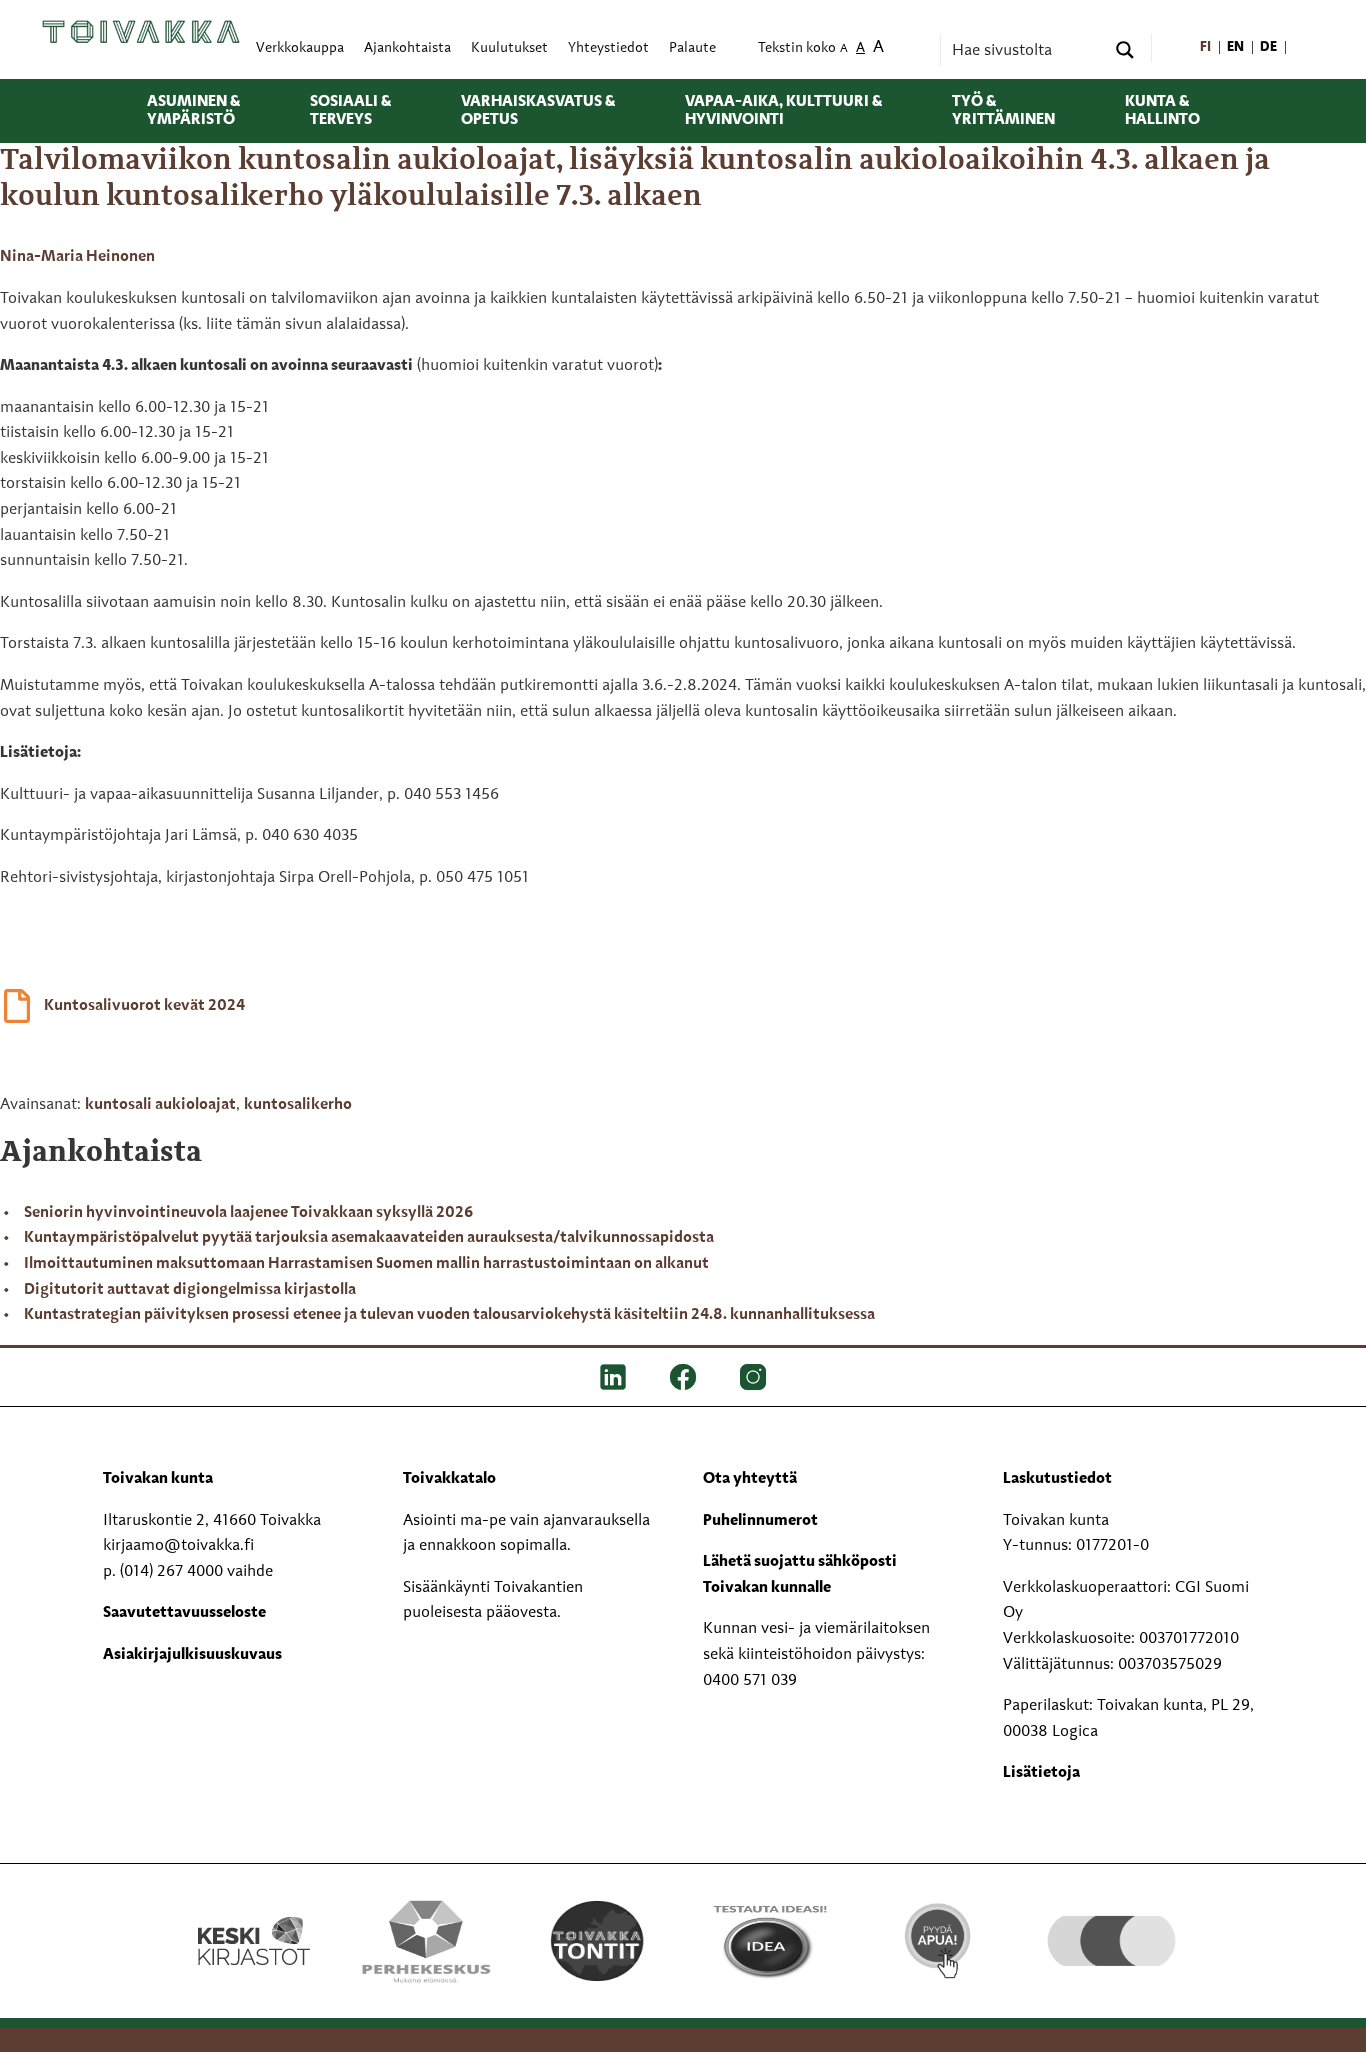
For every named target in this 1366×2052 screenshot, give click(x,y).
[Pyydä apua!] (939, 1939)
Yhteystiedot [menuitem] (608, 48)
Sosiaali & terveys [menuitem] (350, 111)
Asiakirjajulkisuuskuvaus (192, 1655)
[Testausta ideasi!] (768, 1941)
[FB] (683, 1377)
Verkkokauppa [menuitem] (300, 48)
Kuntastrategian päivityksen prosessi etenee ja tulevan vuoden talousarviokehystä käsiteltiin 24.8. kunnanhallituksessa (449, 1315)
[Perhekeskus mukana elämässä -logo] (425, 1941)
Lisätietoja (1041, 1773)
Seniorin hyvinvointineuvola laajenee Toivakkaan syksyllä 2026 (248, 1213)
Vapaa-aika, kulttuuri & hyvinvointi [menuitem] (783, 111)
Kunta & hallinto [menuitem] (1162, 111)
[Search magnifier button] (1125, 50)
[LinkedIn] (613, 1377)
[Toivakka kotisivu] (141, 32)
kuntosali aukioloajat (160, 1105)
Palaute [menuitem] (692, 48)
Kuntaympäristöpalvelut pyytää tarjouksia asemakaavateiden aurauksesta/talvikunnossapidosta (369, 1238)
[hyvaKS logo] (1111, 1921)
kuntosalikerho (298, 1105)
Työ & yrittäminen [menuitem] (1003, 111)
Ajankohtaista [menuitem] (407, 48)
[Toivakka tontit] (597, 1941)
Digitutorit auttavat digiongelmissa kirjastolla (190, 1290)
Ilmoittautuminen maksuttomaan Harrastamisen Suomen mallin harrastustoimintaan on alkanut (366, 1264)
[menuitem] (1205, 48)
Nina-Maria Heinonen (77, 257)
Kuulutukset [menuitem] (509, 48)
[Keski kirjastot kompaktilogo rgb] (254, 1920)
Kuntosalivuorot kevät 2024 (144, 1006)
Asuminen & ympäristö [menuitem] (193, 111)
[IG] (753, 1377)
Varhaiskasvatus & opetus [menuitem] (538, 111)
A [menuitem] (844, 49)
